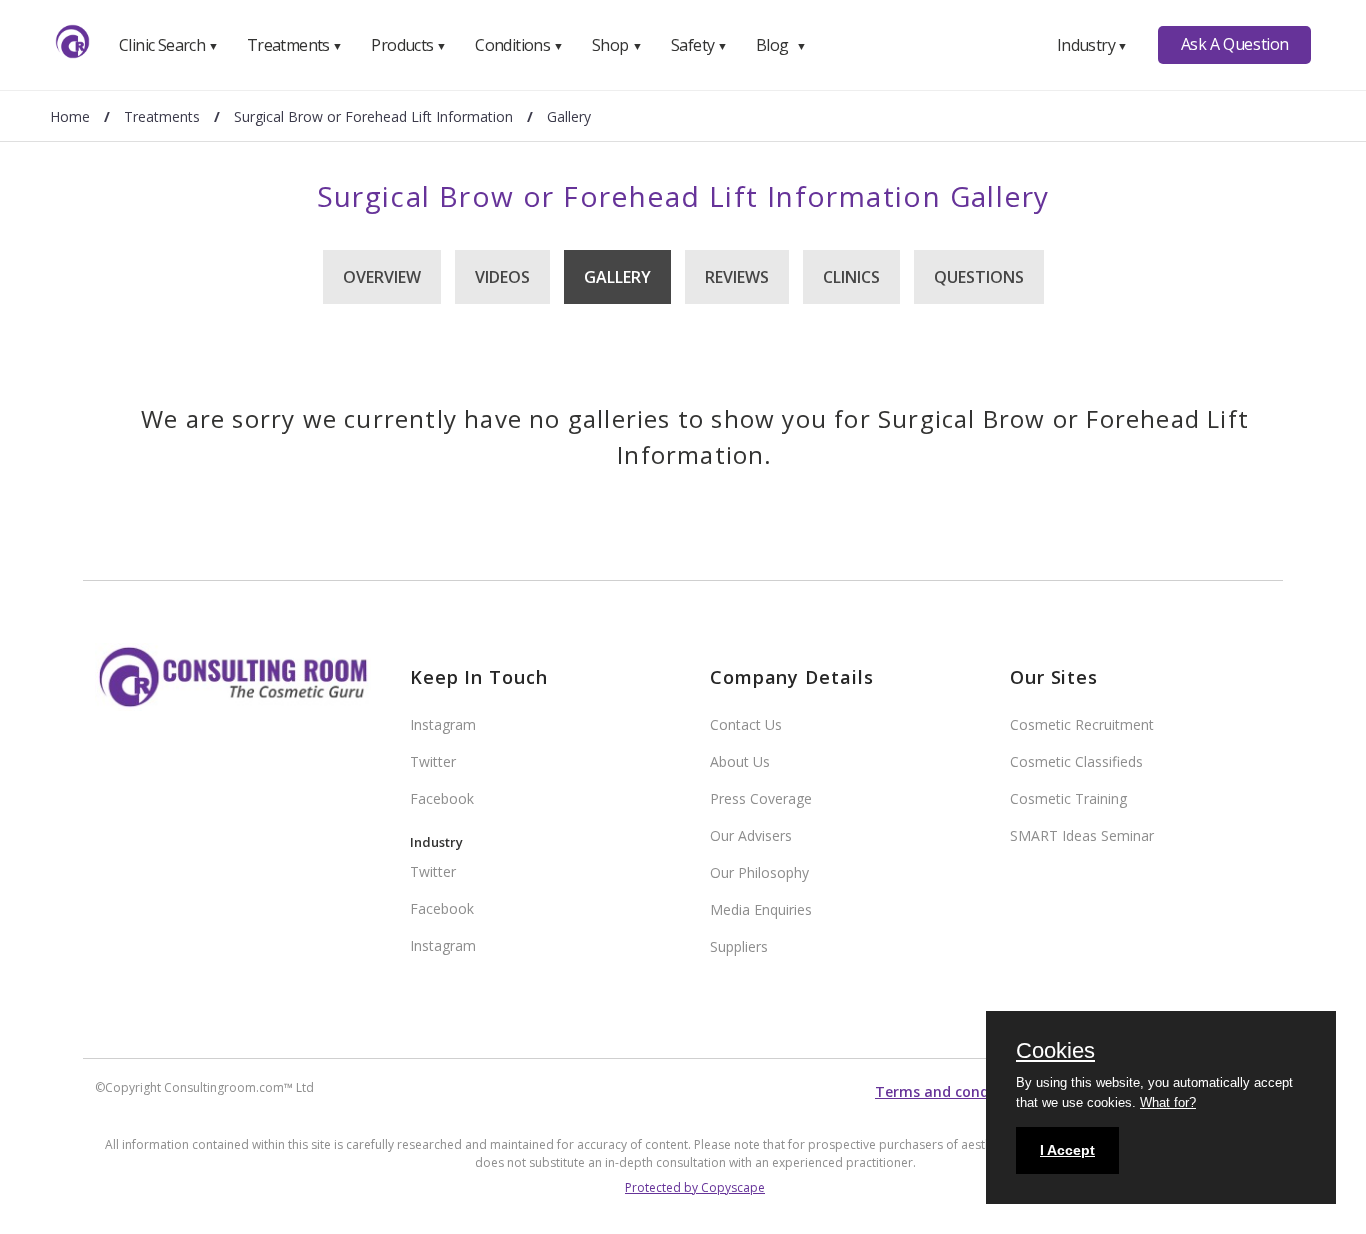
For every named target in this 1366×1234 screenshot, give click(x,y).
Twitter (433, 761)
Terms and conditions (952, 1091)
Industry (1092, 45)
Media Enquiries (761, 909)
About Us (740, 761)
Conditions (519, 45)
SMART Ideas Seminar (1082, 835)
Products (408, 45)
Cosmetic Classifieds (1076, 761)
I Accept (1067, 1150)
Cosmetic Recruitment (1082, 724)
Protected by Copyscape (695, 1187)
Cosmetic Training (1068, 798)
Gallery (617, 277)
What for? (1168, 1102)
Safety (699, 45)
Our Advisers (751, 835)
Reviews (737, 277)
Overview (382, 277)
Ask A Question (1235, 44)
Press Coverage (761, 798)
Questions (979, 277)
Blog (781, 45)
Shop (617, 45)
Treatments (295, 45)
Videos (502, 277)
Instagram (443, 724)
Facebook (442, 798)
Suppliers (739, 946)
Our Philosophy (759, 872)
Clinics (851, 277)
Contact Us (746, 724)
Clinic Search (168, 45)
